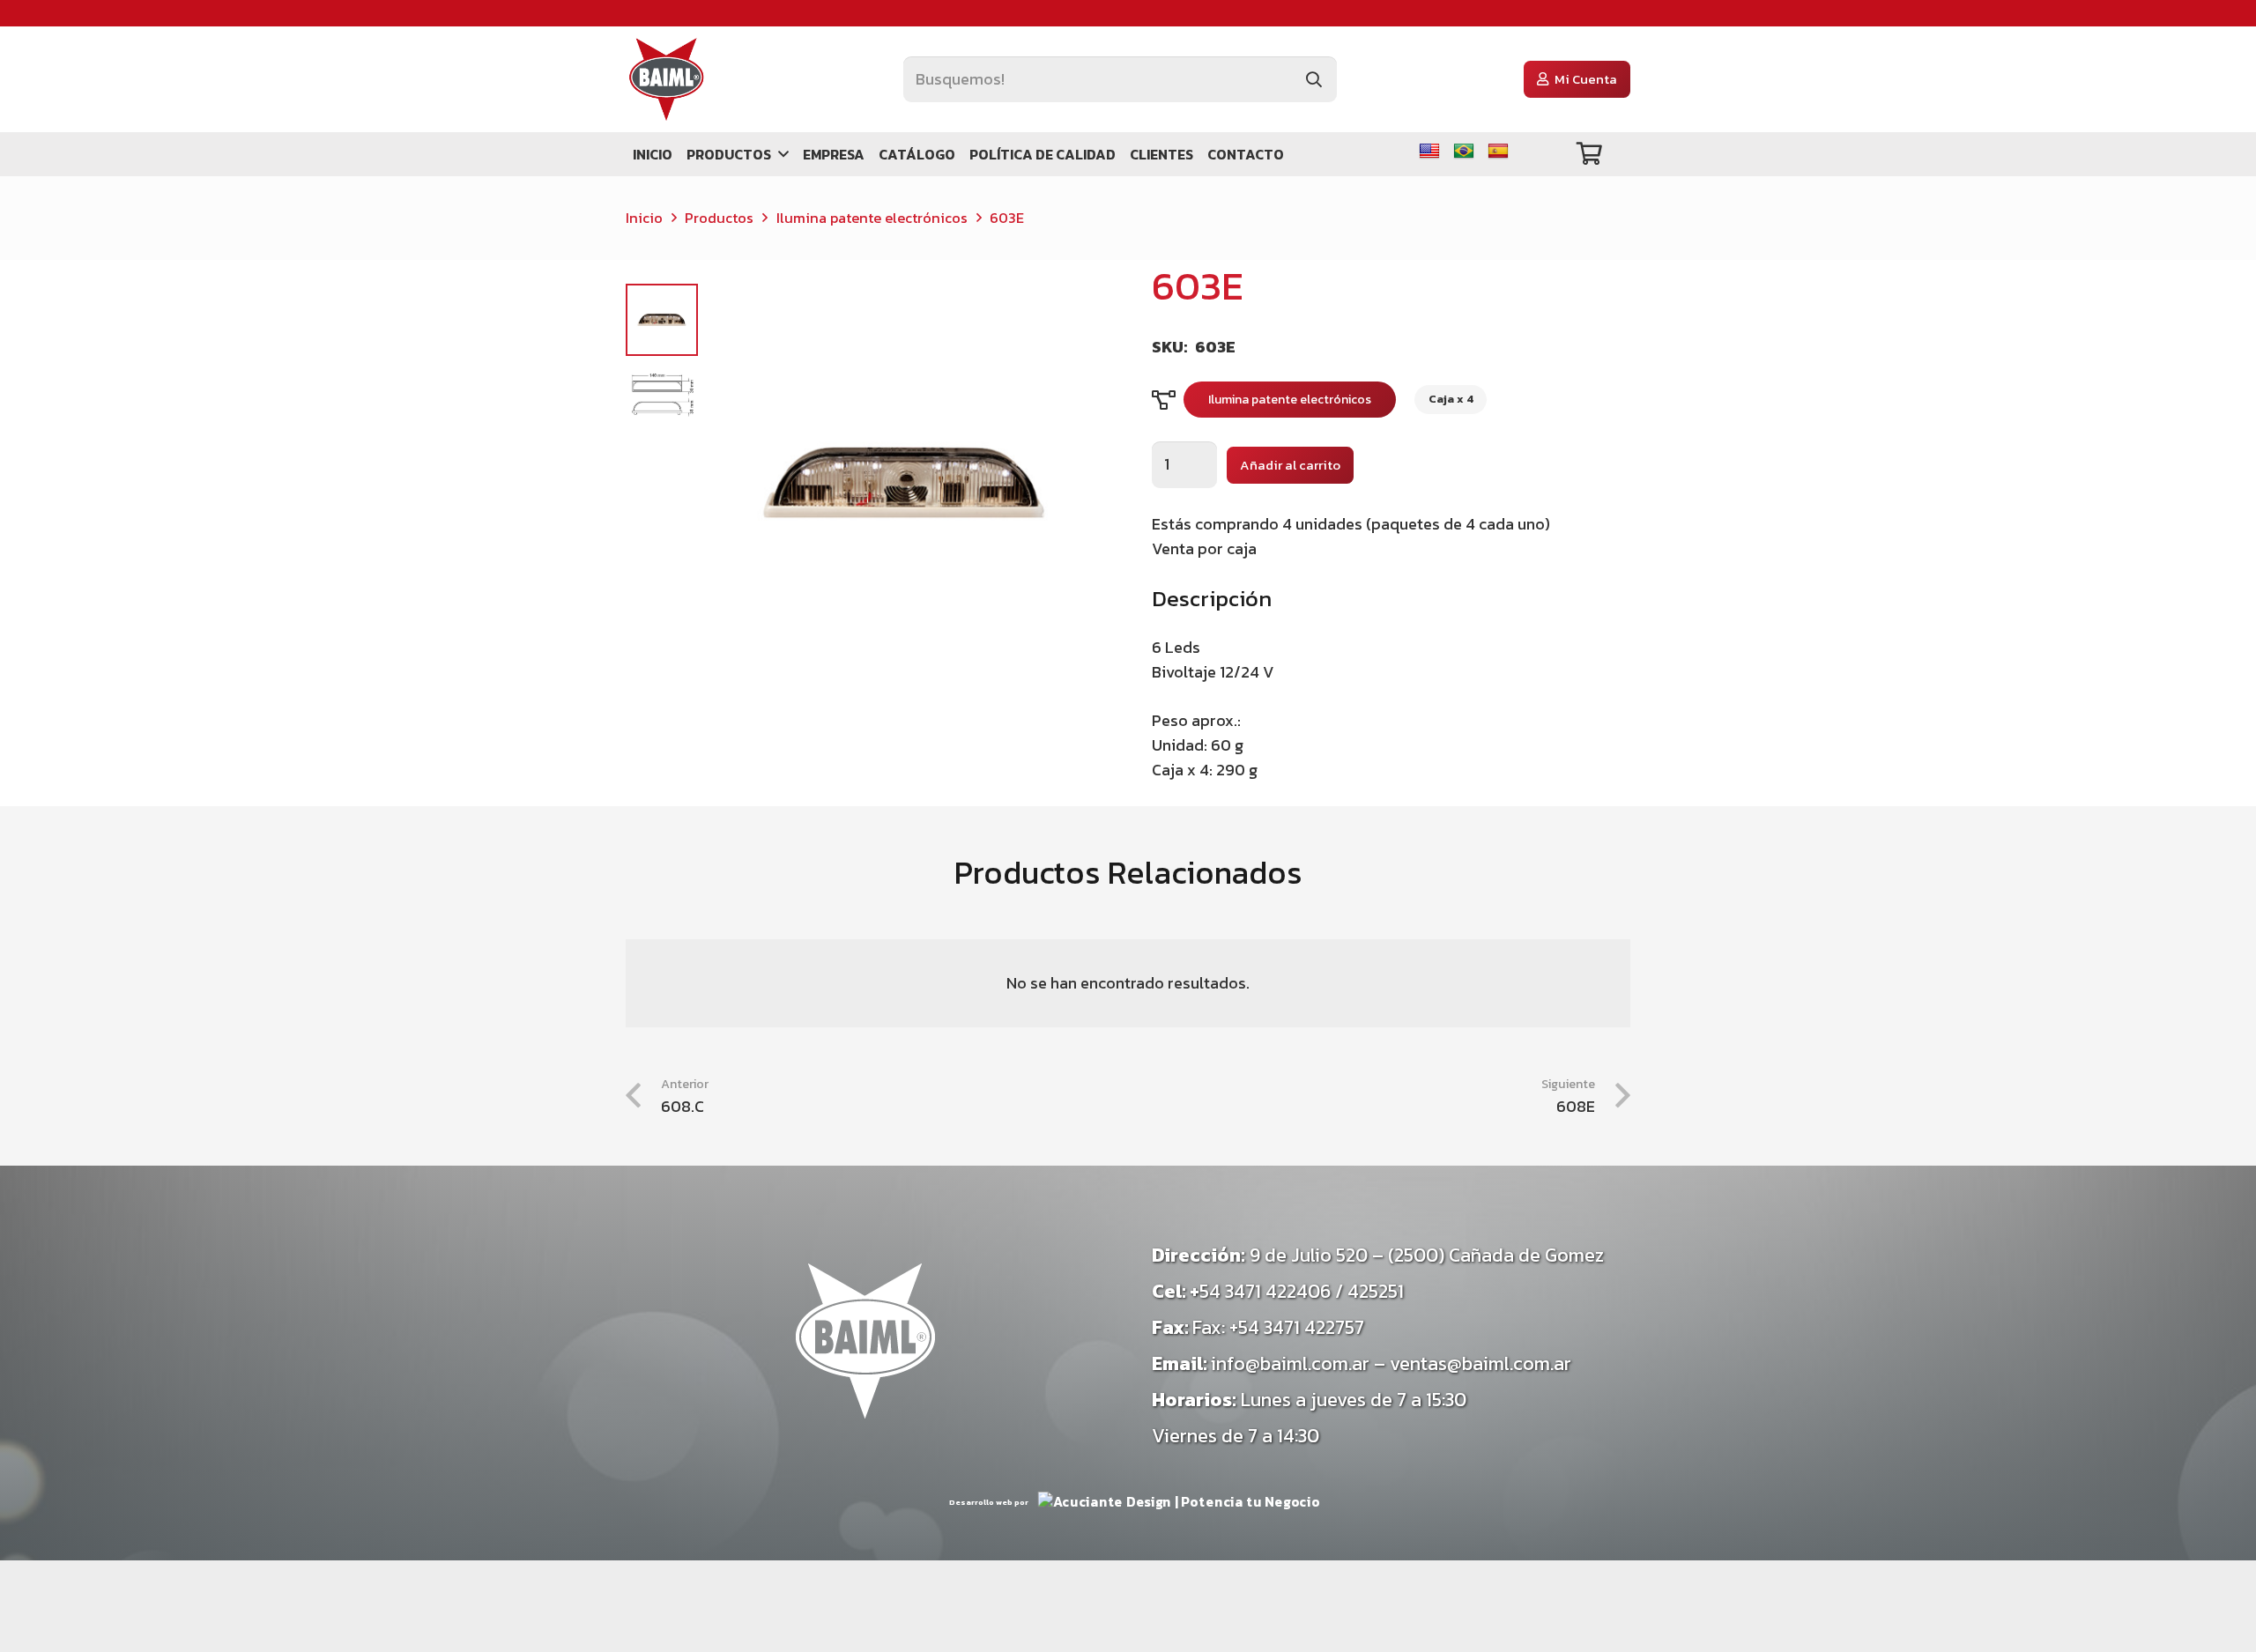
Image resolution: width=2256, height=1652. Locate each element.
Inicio (644, 218)
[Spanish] (1498, 152)
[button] (780, 154)
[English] (1429, 152)
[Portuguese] (1464, 152)
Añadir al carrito (1290, 465)
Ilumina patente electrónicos (872, 218)
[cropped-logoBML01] (667, 79)
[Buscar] (1314, 79)
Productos (719, 218)
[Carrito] (1589, 154)
